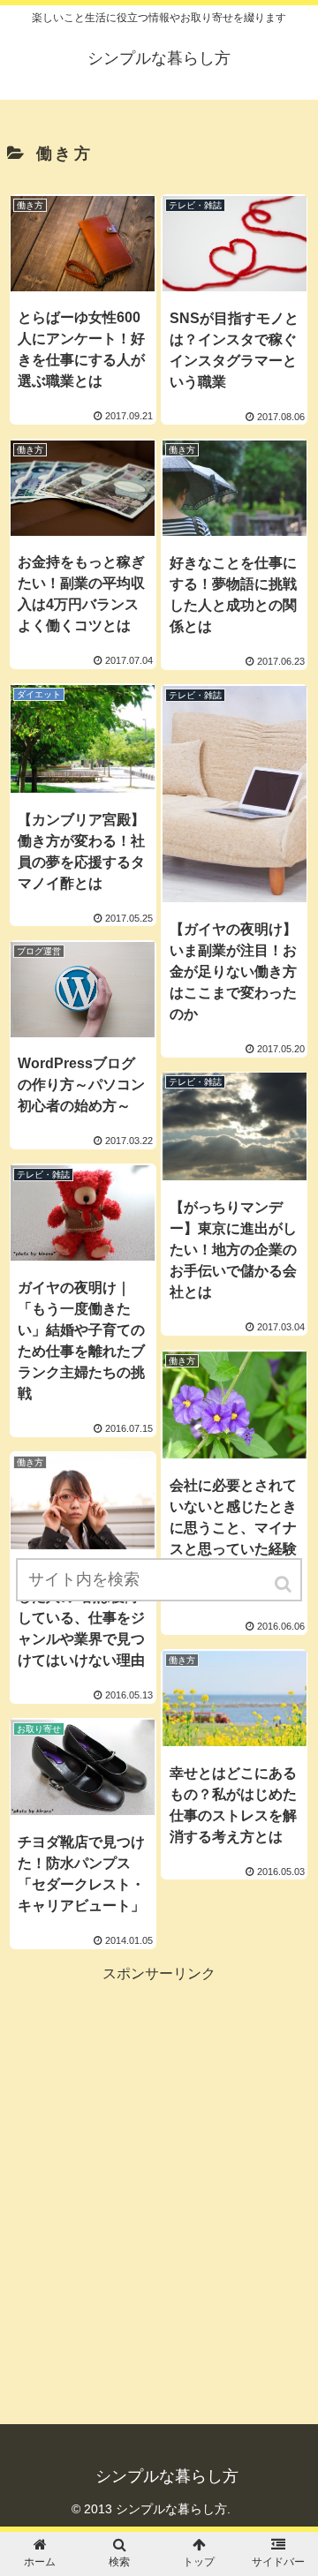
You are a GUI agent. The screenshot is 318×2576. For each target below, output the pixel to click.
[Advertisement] (159, 2145)
